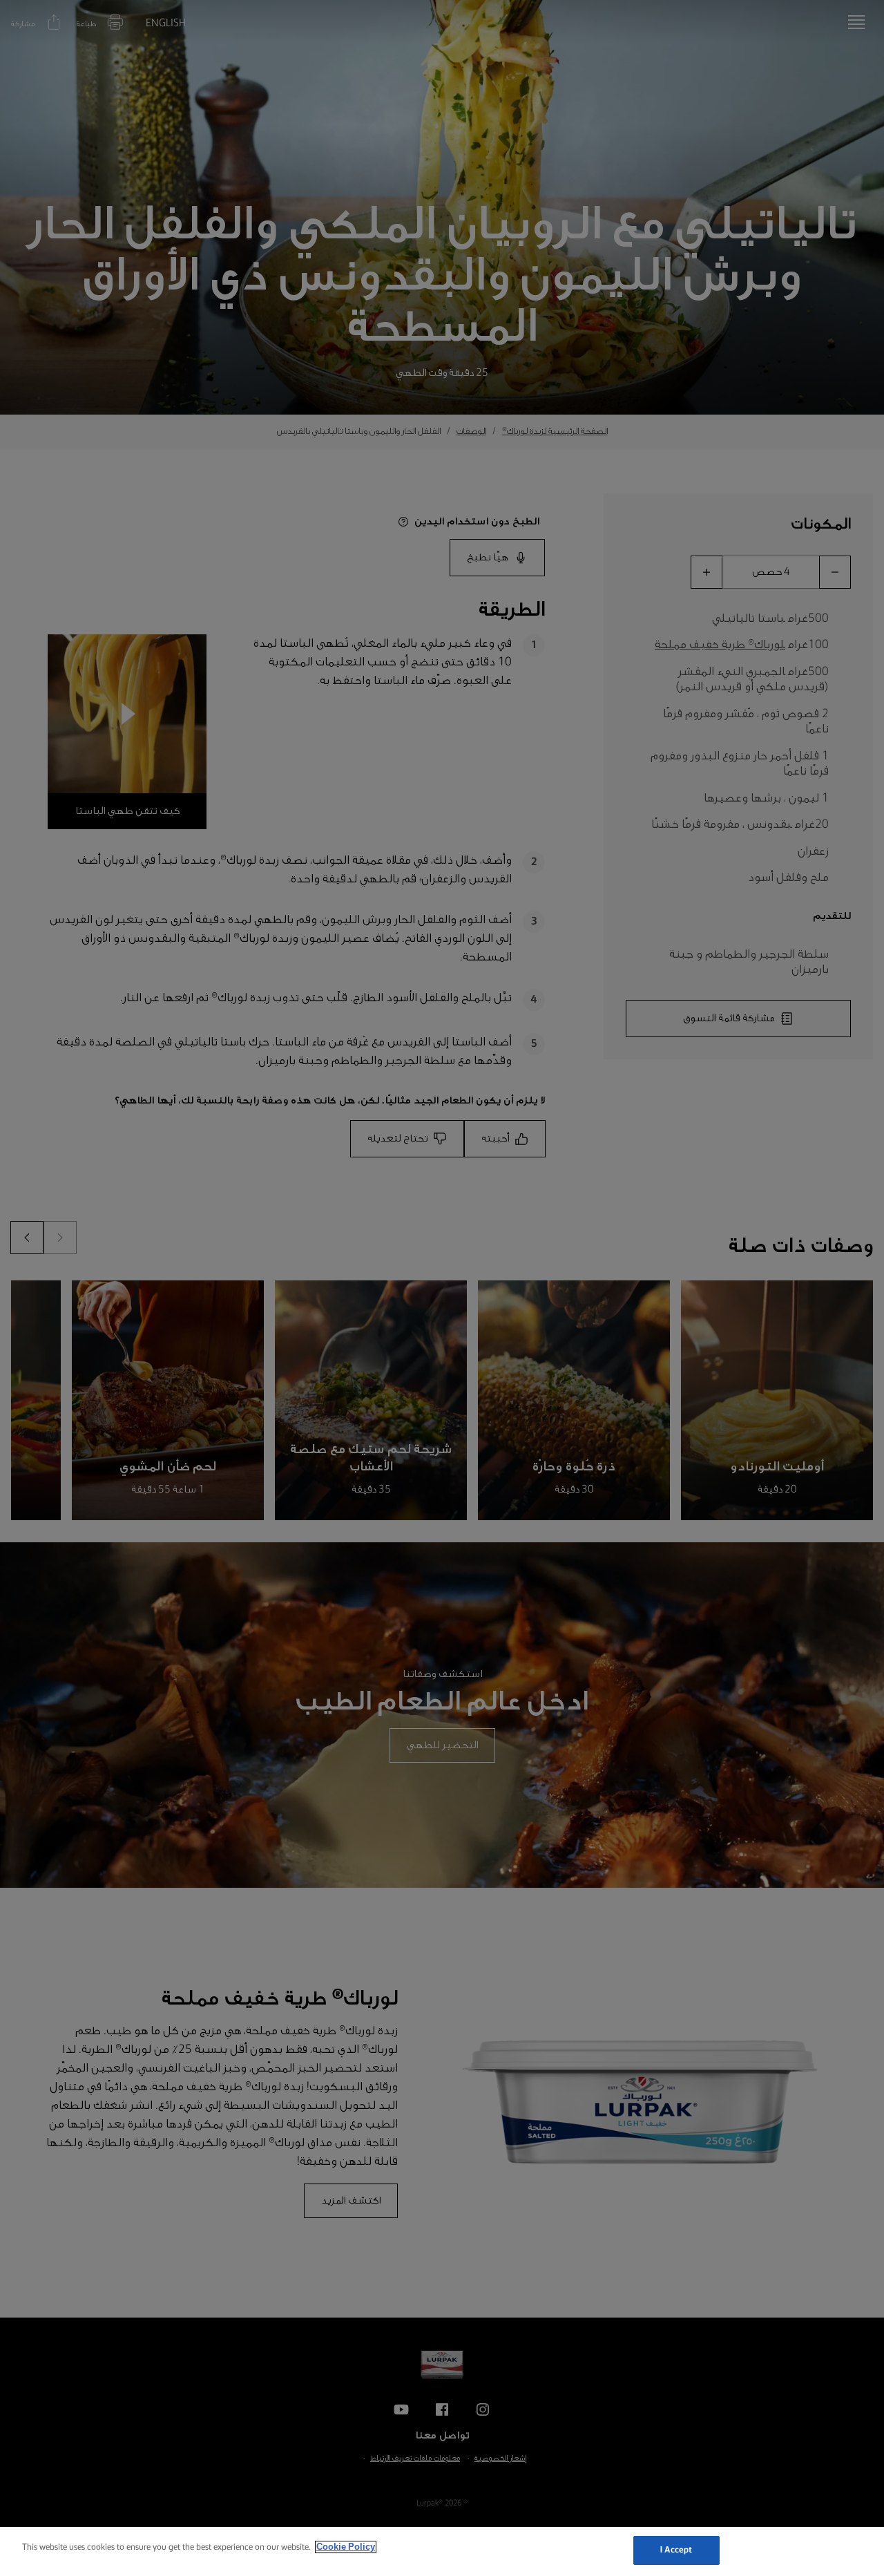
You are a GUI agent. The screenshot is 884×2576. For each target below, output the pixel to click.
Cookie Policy (346, 2547)
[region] (442, 2551)
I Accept (676, 2550)
